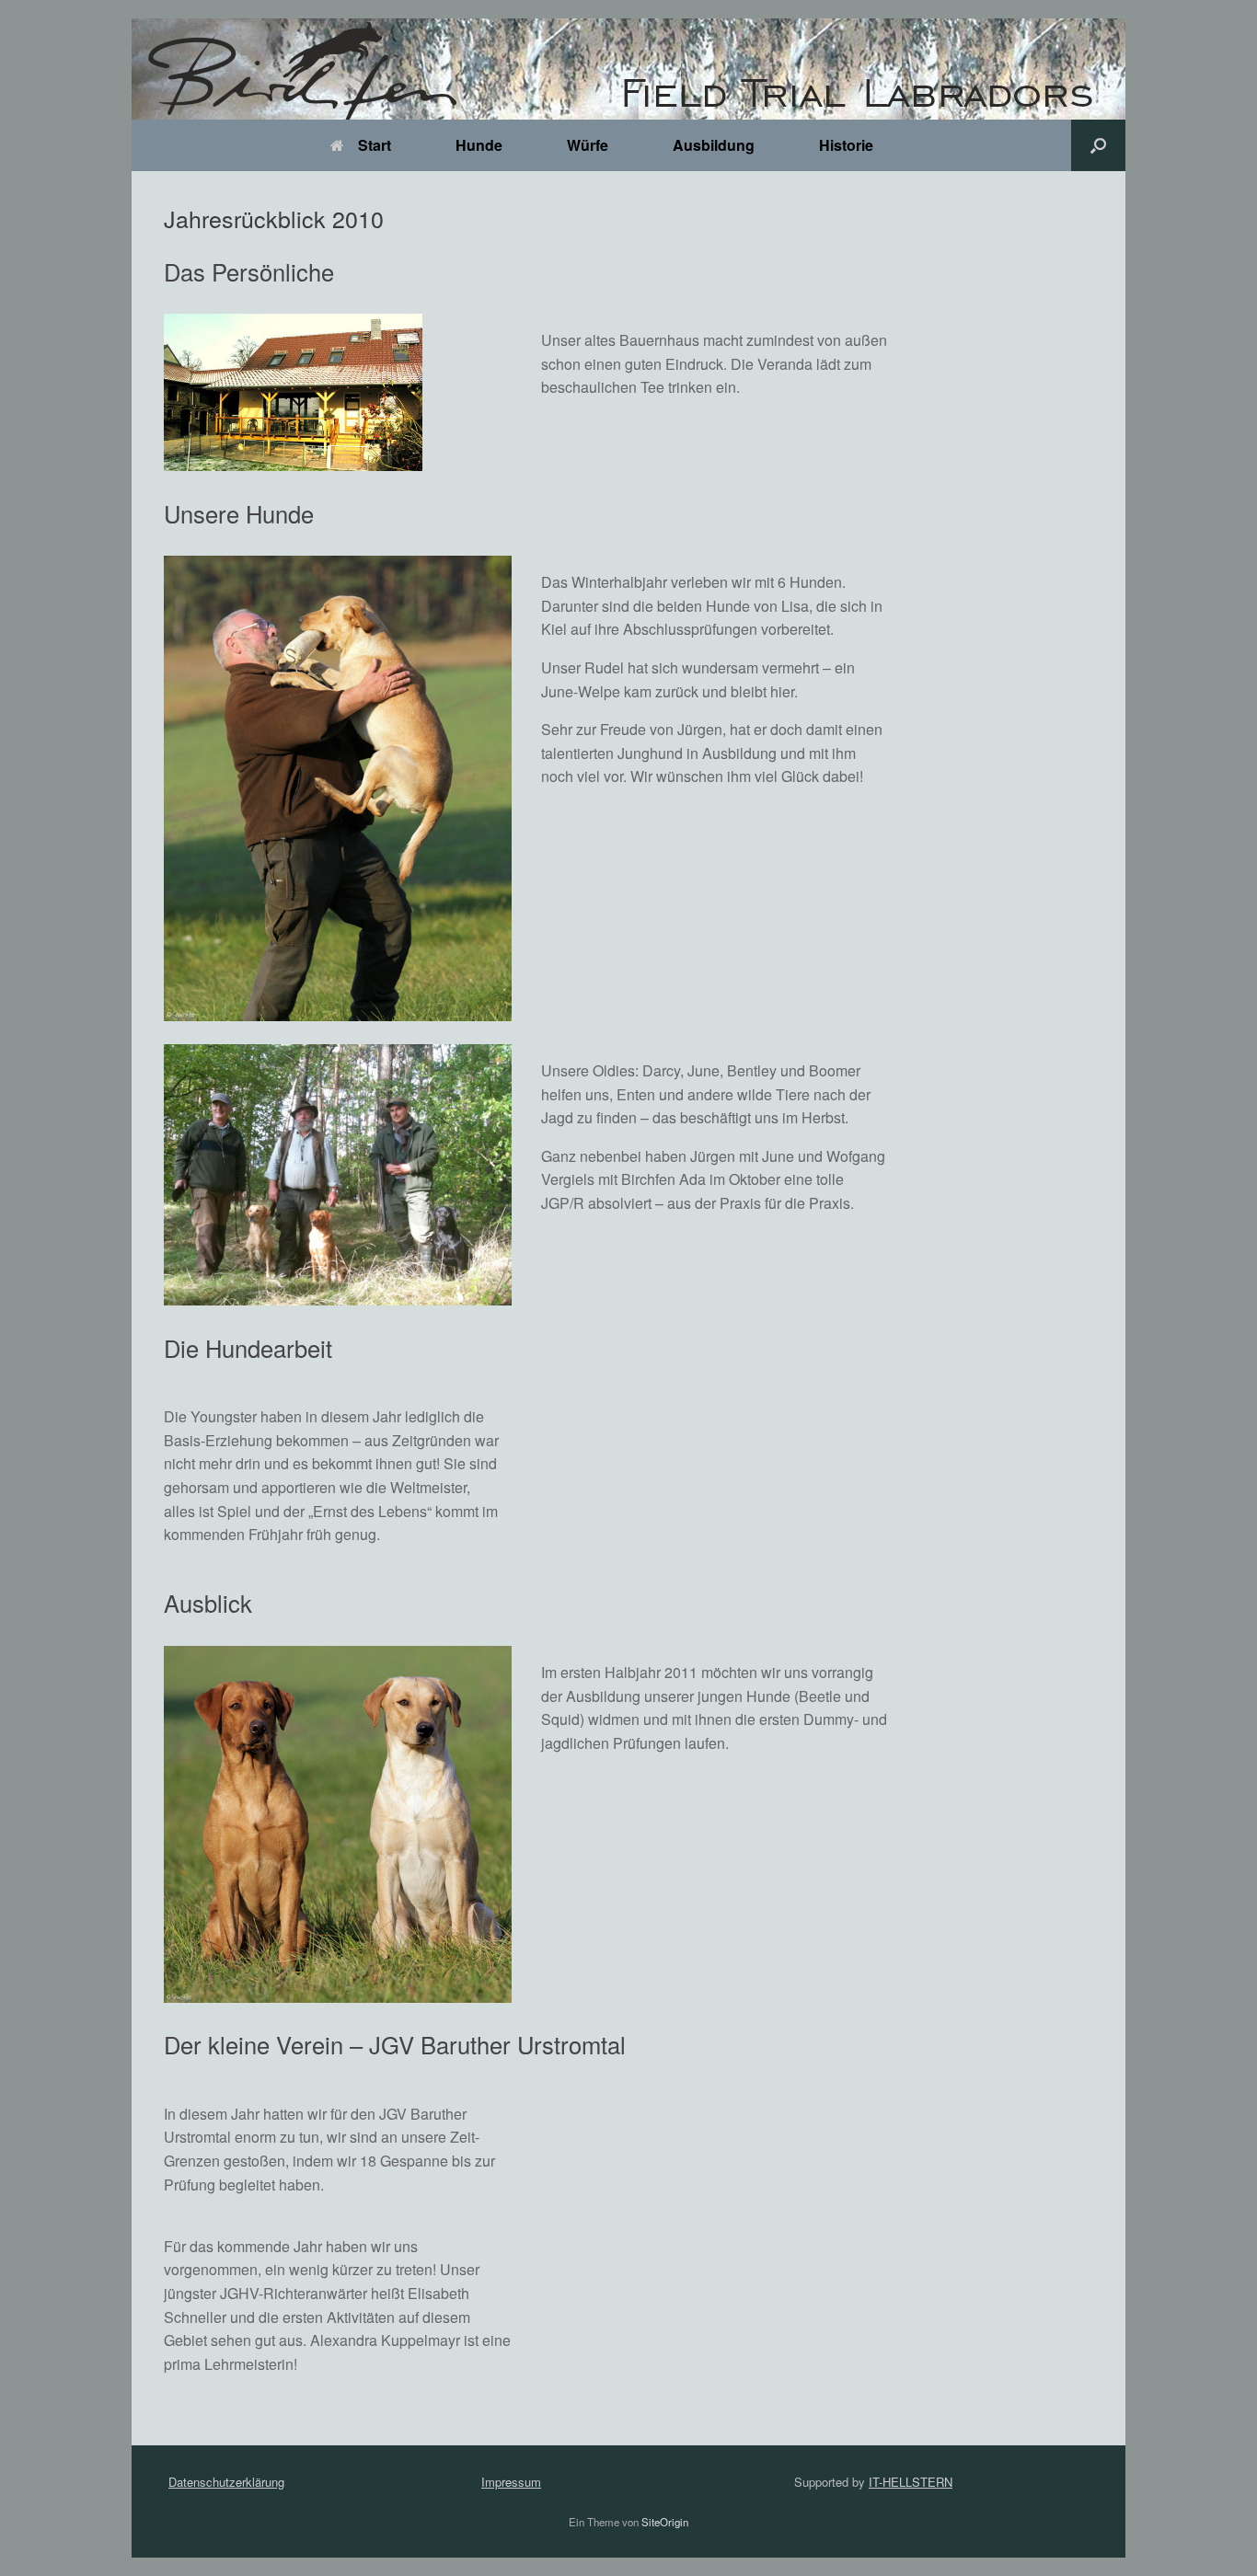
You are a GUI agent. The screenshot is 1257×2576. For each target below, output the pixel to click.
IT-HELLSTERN (911, 2482)
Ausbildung (714, 145)
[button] (1098, 145)
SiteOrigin (665, 2522)
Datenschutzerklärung (226, 2482)
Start (375, 145)
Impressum (511, 2482)
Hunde (479, 145)
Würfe (588, 145)
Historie (846, 145)
